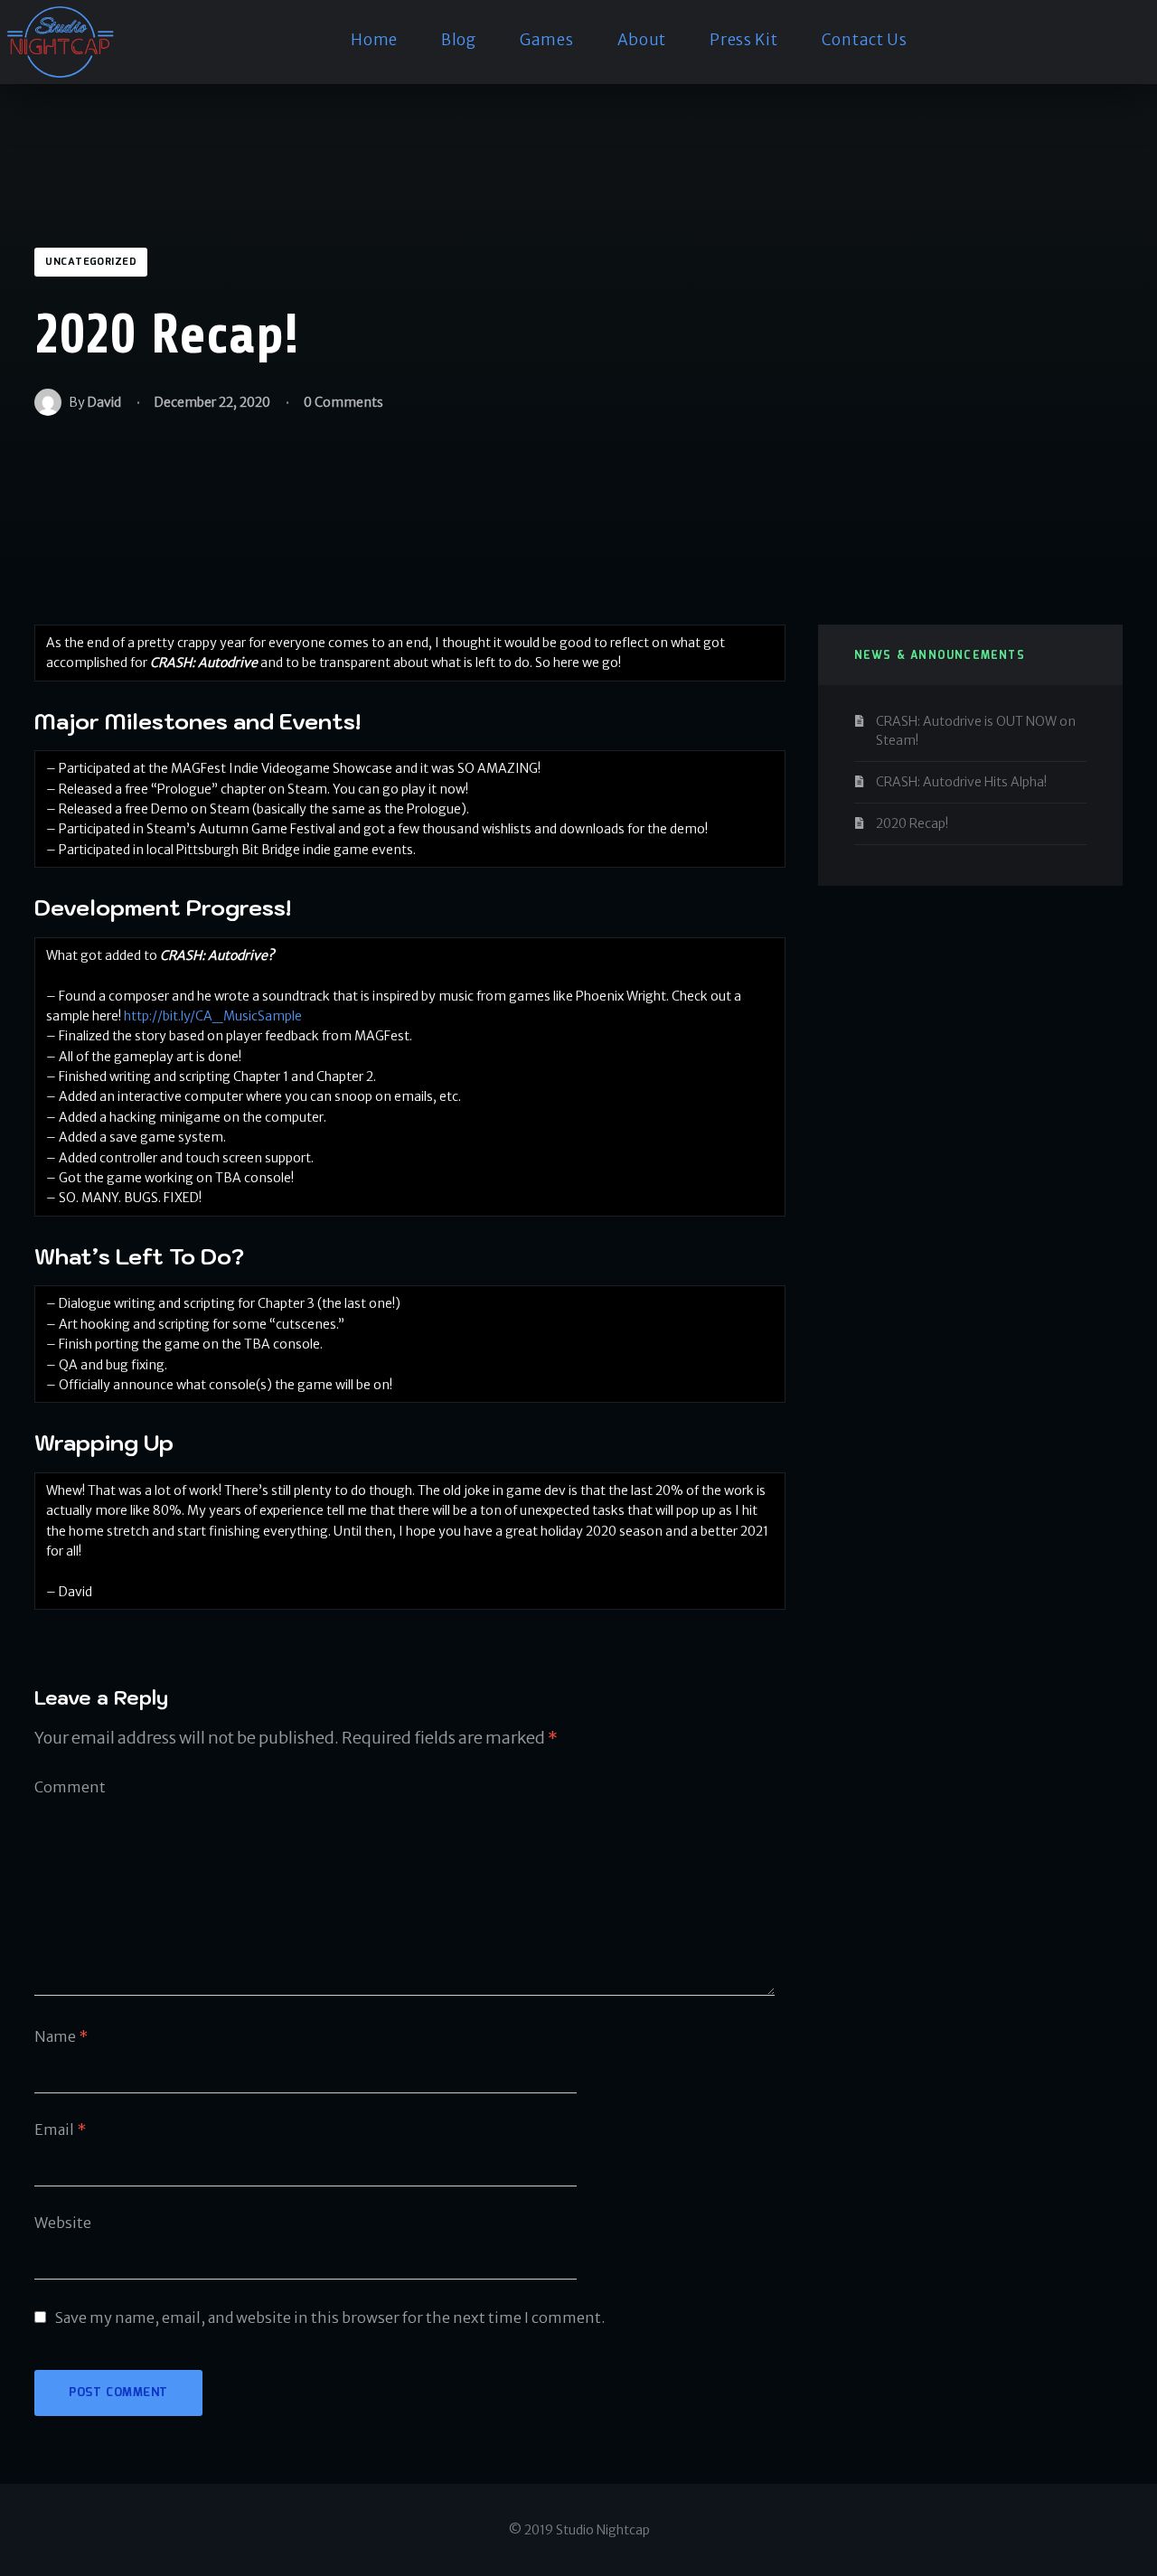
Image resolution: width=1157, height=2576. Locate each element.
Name (61, 2036)
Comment (70, 1787)
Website (63, 2223)
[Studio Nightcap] (60, 42)
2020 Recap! (912, 823)
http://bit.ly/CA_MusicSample (213, 1016)
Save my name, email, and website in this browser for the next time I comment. (330, 2317)
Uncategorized (91, 262)
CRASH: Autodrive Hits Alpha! (961, 782)
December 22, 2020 (212, 402)
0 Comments (343, 402)
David (104, 402)
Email (60, 2129)
